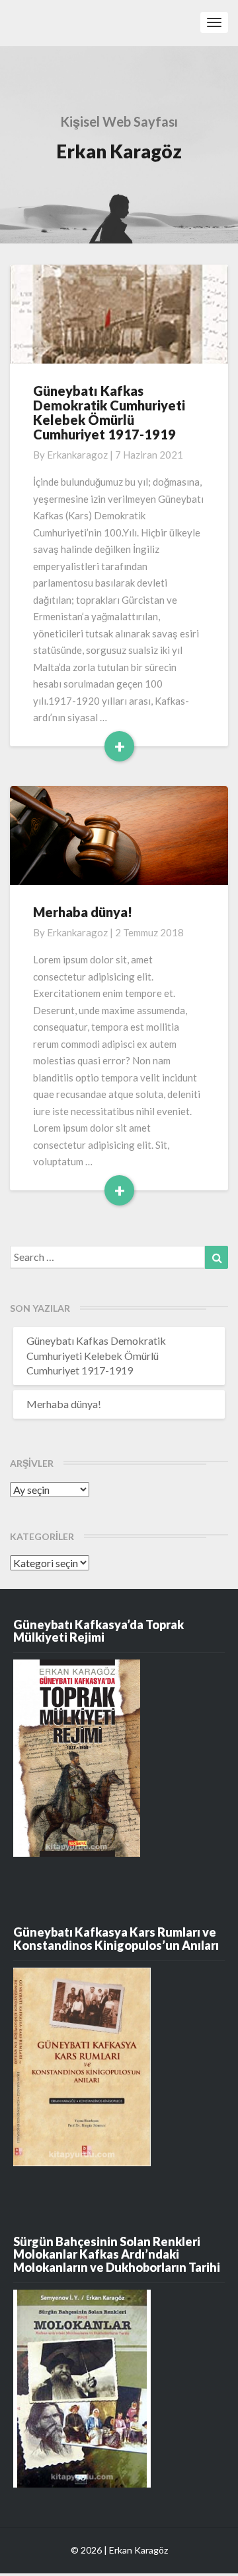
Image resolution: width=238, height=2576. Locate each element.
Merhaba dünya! (83, 912)
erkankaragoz (77, 455)
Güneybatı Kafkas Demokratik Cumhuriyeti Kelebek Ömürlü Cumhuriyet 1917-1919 (109, 412)
